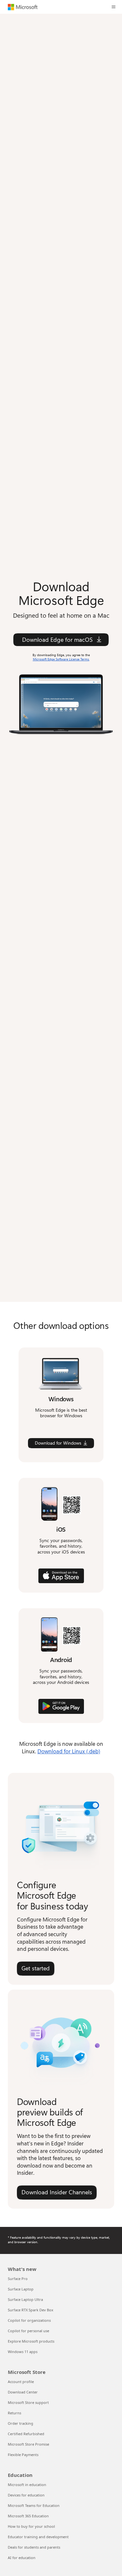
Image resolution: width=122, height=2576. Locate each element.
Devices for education (26, 2495)
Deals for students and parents (34, 2547)
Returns (14, 2413)
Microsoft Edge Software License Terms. (61, 659)
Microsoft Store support (28, 2402)
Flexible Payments (23, 2455)
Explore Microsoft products (31, 2341)
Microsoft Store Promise (28, 2444)
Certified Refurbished (26, 2434)
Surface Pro (18, 2279)
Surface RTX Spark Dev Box (31, 2310)
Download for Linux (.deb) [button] (69, 1751)
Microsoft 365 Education (28, 2516)
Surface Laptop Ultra (25, 2299)
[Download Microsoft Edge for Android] (61, 1706)
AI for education (22, 2558)
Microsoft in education (27, 2485)
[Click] (61, 703)
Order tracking (20, 2423)
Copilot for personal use (28, 2331)
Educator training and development (38, 2537)
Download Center (23, 2392)
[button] (114, 7)
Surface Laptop (21, 2289)
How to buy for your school (31, 2526)
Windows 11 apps (23, 2352)
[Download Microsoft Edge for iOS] (61, 1576)
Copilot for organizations (29, 2320)
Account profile (21, 2382)
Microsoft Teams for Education (34, 2505)
